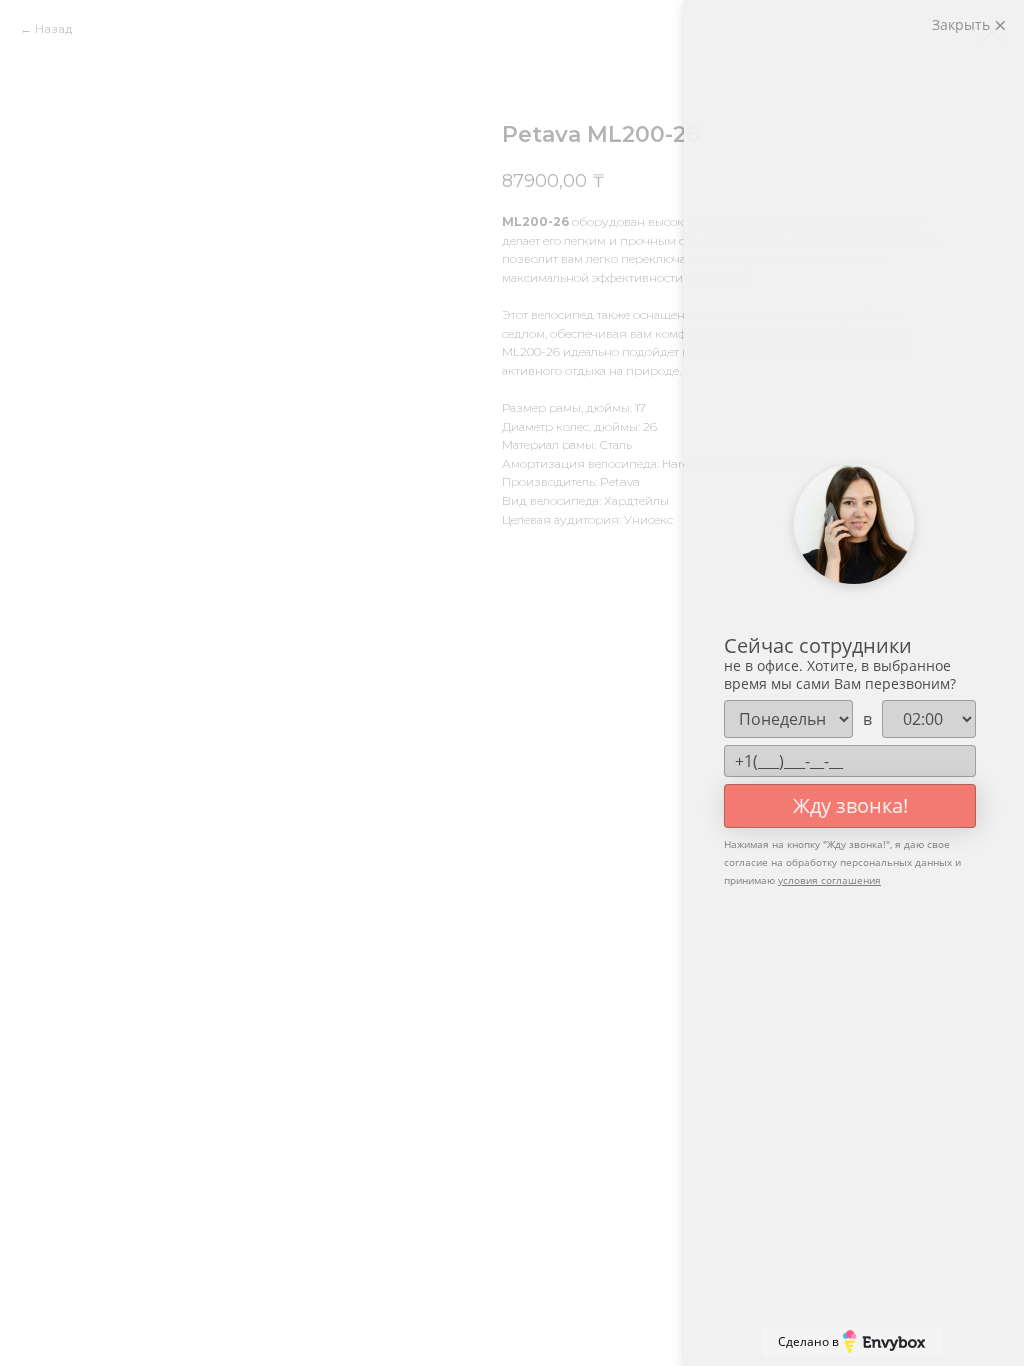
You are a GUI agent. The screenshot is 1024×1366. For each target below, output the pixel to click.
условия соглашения (829, 880)
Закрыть (963, 24)
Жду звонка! (850, 805)
